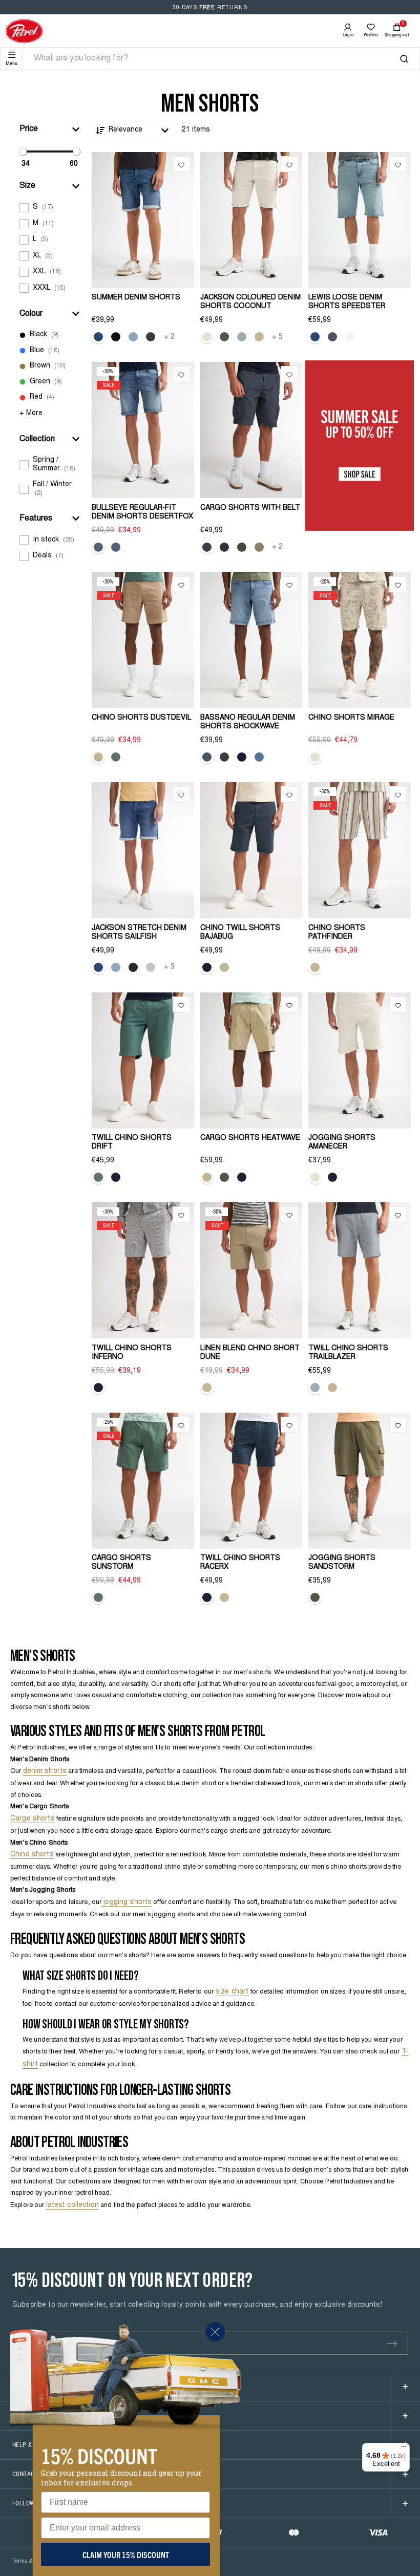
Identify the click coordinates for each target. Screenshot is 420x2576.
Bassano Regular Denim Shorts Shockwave (248, 722)
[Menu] (404, 2449)
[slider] (23, 151)
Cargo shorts (33, 1819)
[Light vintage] (315, 337)
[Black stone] (151, 337)
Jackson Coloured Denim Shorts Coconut (250, 302)
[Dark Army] (242, 547)
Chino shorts (32, 1855)
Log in (348, 35)
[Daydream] (116, 547)
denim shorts (45, 1771)
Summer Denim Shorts (136, 298)
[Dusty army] (224, 337)
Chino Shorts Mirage (351, 718)
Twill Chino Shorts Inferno (132, 1353)
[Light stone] (259, 757)
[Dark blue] (116, 337)
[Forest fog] (98, 547)
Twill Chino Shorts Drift (132, 1143)
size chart (232, 1992)
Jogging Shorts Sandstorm (342, 1563)
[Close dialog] (215, 2332)
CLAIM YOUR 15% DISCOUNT (126, 2555)
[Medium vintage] (332, 337)
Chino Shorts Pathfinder (337, 933)
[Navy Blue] (207, 967)
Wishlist (371, 35)
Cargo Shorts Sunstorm (121, 1563)
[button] (50, 129)
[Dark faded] (242, 757)
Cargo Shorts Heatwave (250, 1138)
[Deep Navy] (224, 547)
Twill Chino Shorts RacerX (240, 1563)
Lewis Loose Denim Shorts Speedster (347, 302)
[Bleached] (133, 337)
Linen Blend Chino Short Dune (250, 1353)
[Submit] (392, 2343)
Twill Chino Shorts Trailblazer (348, 1353)
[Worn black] (350, 337)
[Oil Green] (116, 757)
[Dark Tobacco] (259, 547)
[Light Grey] (151, 967)
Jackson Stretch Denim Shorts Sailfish (139, 933)
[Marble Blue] (242, 337)
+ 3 (169, 967)
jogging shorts (127, 1902)
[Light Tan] (259, 337)
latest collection (72, 2205)
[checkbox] (50, 208)
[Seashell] (207, 337)
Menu (12, 63)
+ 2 (169, 337)
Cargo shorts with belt (250, 508)
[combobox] (217, 59)
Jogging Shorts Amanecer (342, 1143)
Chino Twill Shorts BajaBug (240, 933)
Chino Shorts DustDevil (141, 718)
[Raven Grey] (207, 547)
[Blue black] (133, 967)
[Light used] (98, 337)
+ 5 (277, 337)
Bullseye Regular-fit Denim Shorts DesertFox (142, 513)
